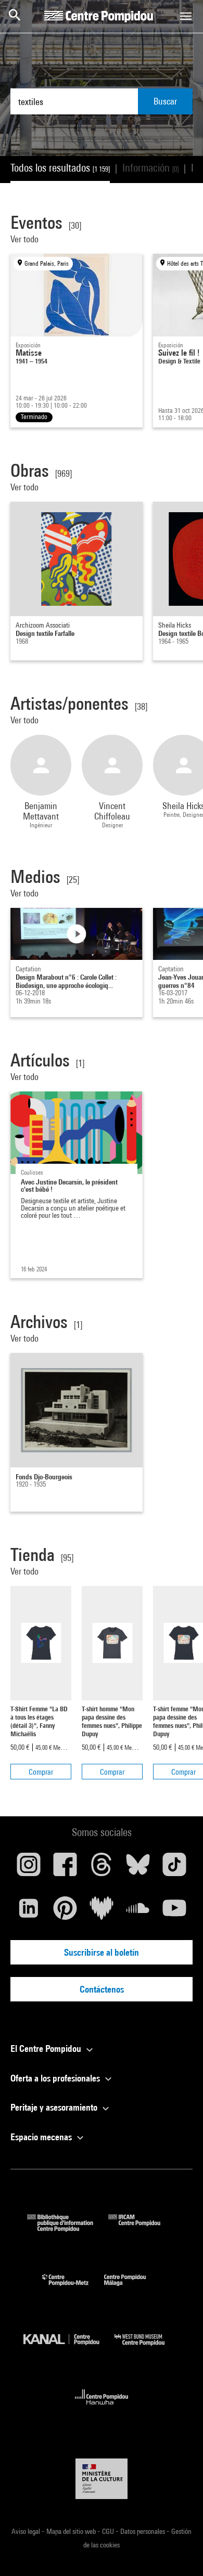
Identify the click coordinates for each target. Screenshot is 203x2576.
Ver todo (26, 239)
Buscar (165, 101)
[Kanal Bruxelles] (69, 2348)
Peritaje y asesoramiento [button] (55, 2107)
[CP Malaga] (133, 2288)
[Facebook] (65, 1868)
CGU (109, 2531)
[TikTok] (174, 1868)
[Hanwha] (102, 2408)
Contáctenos (102, 1989)
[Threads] (102, 1868)
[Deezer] (102, 1912)
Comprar (41, 1772)
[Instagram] (29, 1868)
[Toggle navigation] (186, 16)
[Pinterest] (65, 1912)
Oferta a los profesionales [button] (56, 2078)
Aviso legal (27, 2531)
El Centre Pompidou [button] (47, 2048)
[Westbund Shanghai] (147, 2348)
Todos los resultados (60, 168)
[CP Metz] (73, 2288)
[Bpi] (68, 2228)
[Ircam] (142, 2228)
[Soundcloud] (138, 1912)
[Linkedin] (29, 1912)
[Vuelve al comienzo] (179, 2552)
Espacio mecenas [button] (42, 2137)
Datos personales (143, 2531)
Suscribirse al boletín (102, 1952)
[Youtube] (174, 1912)
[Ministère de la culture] (102, 2479)
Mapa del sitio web (72, 2531)
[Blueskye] (138, 1868)
